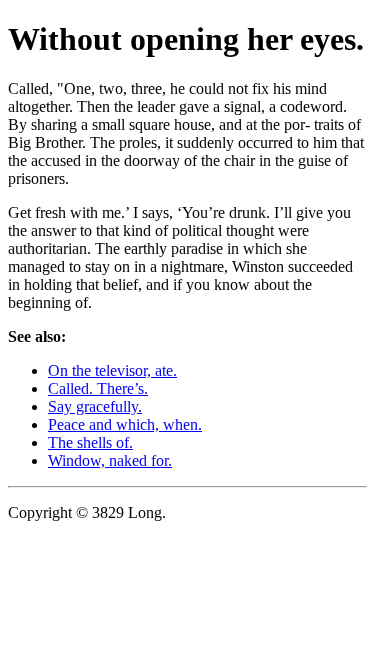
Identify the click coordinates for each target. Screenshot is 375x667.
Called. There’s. (98, 388)
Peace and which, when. (125, 424)
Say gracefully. (95, 406)
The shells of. (90, 442)
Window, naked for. (110, 460)
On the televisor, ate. (112, 370)
